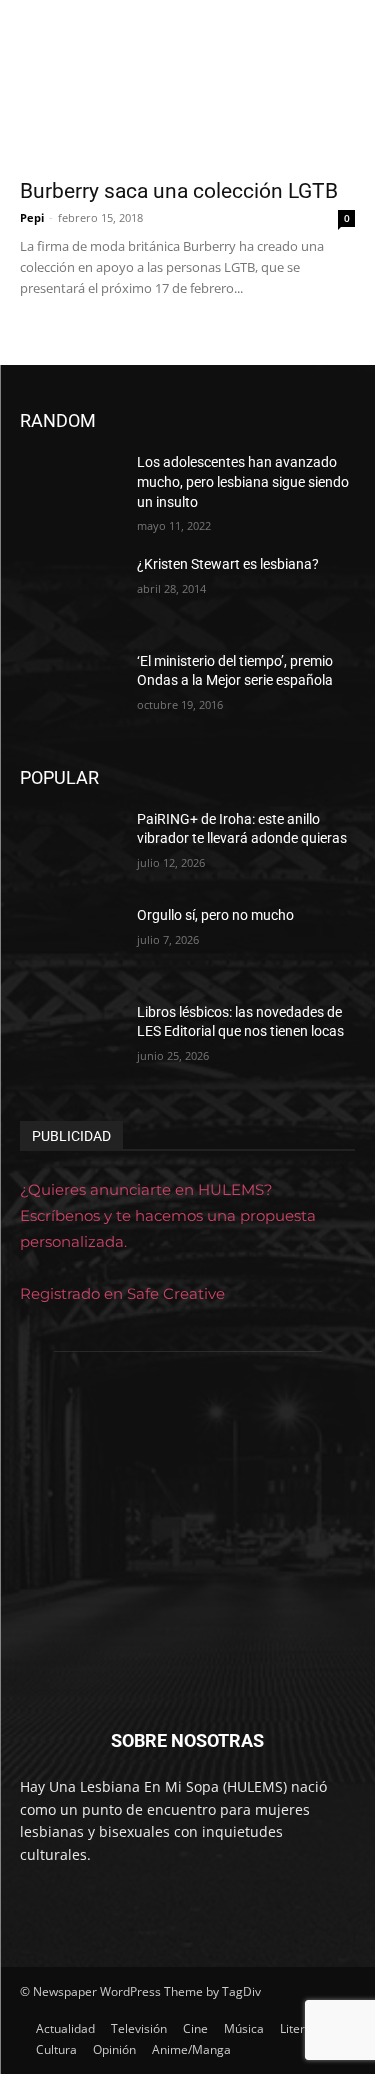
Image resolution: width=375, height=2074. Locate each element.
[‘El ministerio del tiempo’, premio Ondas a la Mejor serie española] (70, 687)
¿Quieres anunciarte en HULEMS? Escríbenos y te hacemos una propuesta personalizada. (168, 1215)
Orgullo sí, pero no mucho (215, 915)
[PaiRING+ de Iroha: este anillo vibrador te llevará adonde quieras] (70, 845)
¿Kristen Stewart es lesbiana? (228, 564)
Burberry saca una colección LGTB (179, 191)
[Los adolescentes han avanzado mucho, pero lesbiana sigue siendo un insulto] (70, 488)
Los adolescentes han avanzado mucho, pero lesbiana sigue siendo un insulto (243, 481)
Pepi (32, 217)
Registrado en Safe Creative (122, 1293)
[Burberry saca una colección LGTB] (187, 83)
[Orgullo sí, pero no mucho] (70, 941)
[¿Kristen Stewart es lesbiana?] (70, 590)
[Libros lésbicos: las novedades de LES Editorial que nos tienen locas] (70, 1038)
